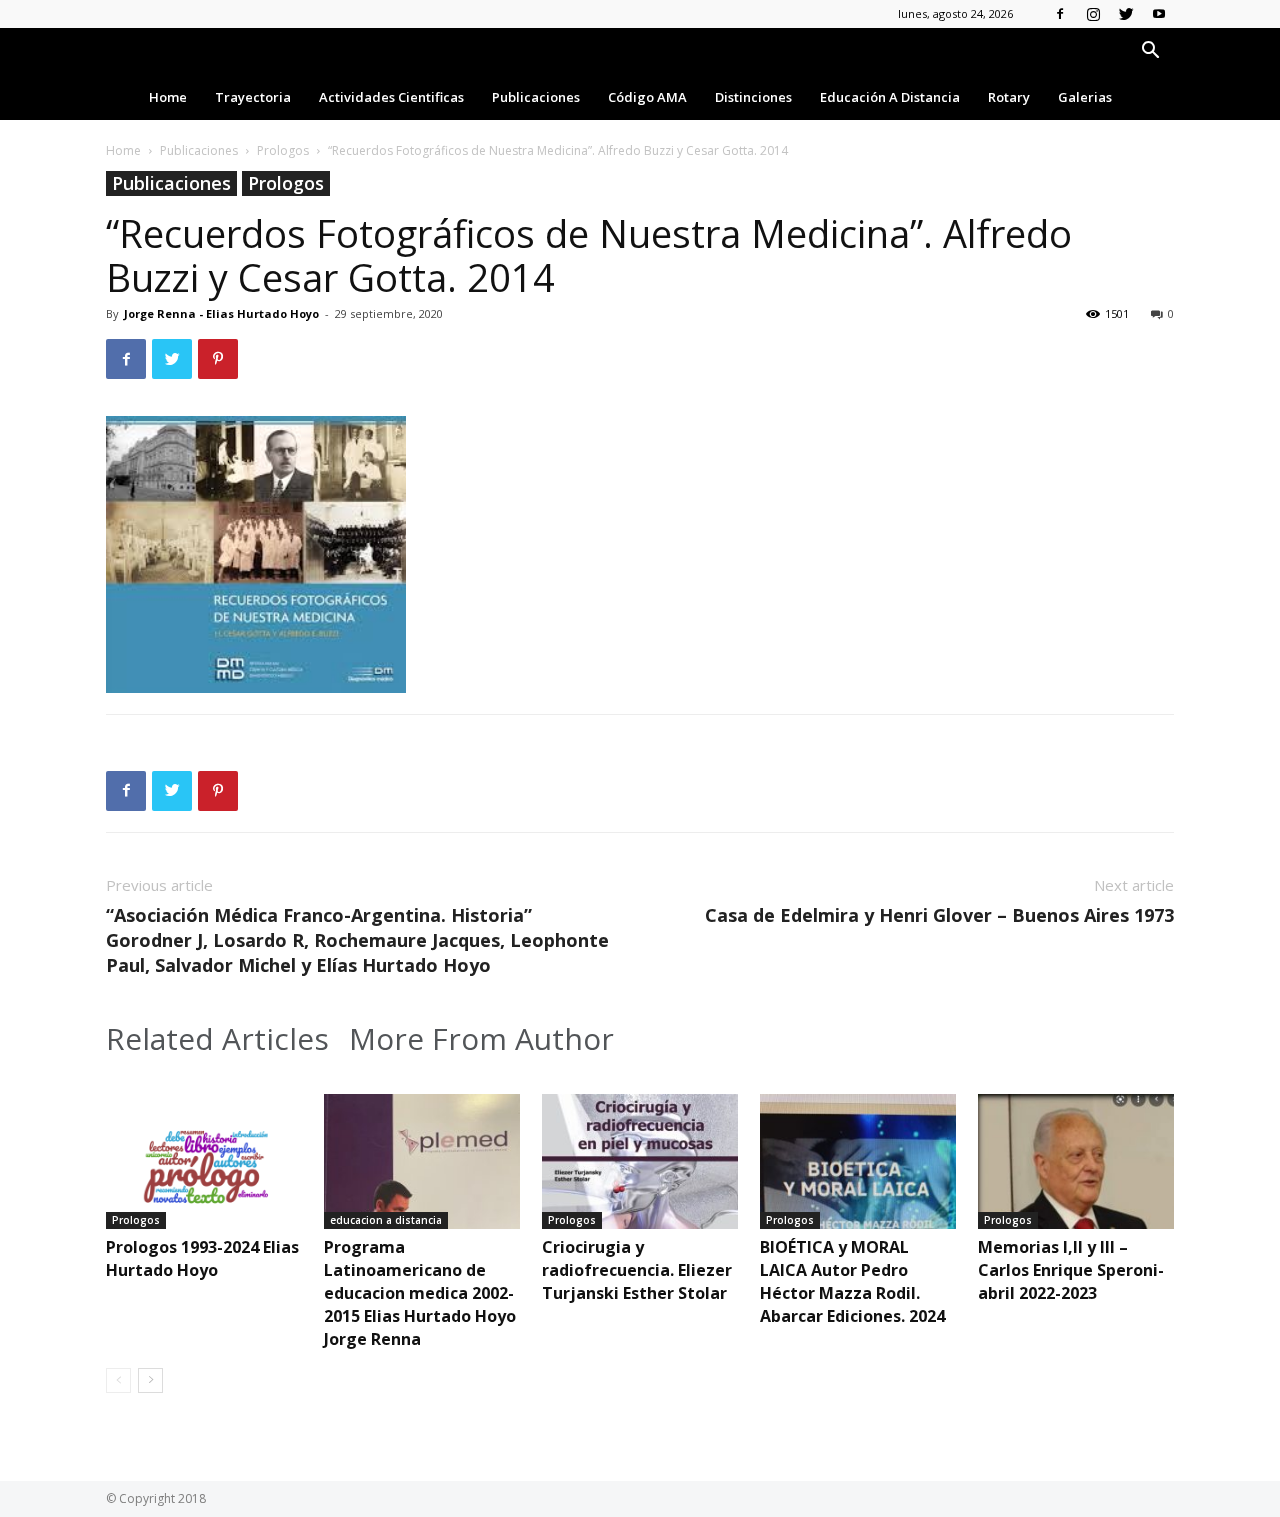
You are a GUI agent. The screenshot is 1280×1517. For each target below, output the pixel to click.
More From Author (481, 1039)
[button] (1150, 52)
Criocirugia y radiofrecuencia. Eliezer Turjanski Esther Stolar (637, 1270)
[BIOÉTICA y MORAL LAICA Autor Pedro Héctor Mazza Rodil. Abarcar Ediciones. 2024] (858, 1161)
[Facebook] (1060, 14)
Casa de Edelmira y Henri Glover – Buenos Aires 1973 (939, 915)
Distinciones (753, 97)
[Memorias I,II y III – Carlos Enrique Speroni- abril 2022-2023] (1076, 1161)
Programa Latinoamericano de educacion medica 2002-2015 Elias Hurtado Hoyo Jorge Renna (420, 1293)
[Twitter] (1126, 14)
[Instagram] (1093, 14)
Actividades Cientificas (391, 97)
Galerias (1085, 97)
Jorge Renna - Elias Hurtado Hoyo (221, 313)
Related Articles (217, 1039)
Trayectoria (253, 97)
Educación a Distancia (890, 97)
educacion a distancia (386, 1220)
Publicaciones (536, 97)
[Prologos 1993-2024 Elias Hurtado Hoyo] (204, 1161)
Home (168, 97)
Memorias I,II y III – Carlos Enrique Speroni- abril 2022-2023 (1071, 1270)
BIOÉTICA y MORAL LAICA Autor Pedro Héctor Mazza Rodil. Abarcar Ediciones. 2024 (852, 1281)
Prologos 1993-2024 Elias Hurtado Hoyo (202, 1258)
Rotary (1009, 97)
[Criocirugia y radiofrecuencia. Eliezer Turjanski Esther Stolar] (640, 1161)
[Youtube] (1159, 14)
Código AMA (647, 97)
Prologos (283, 150)
